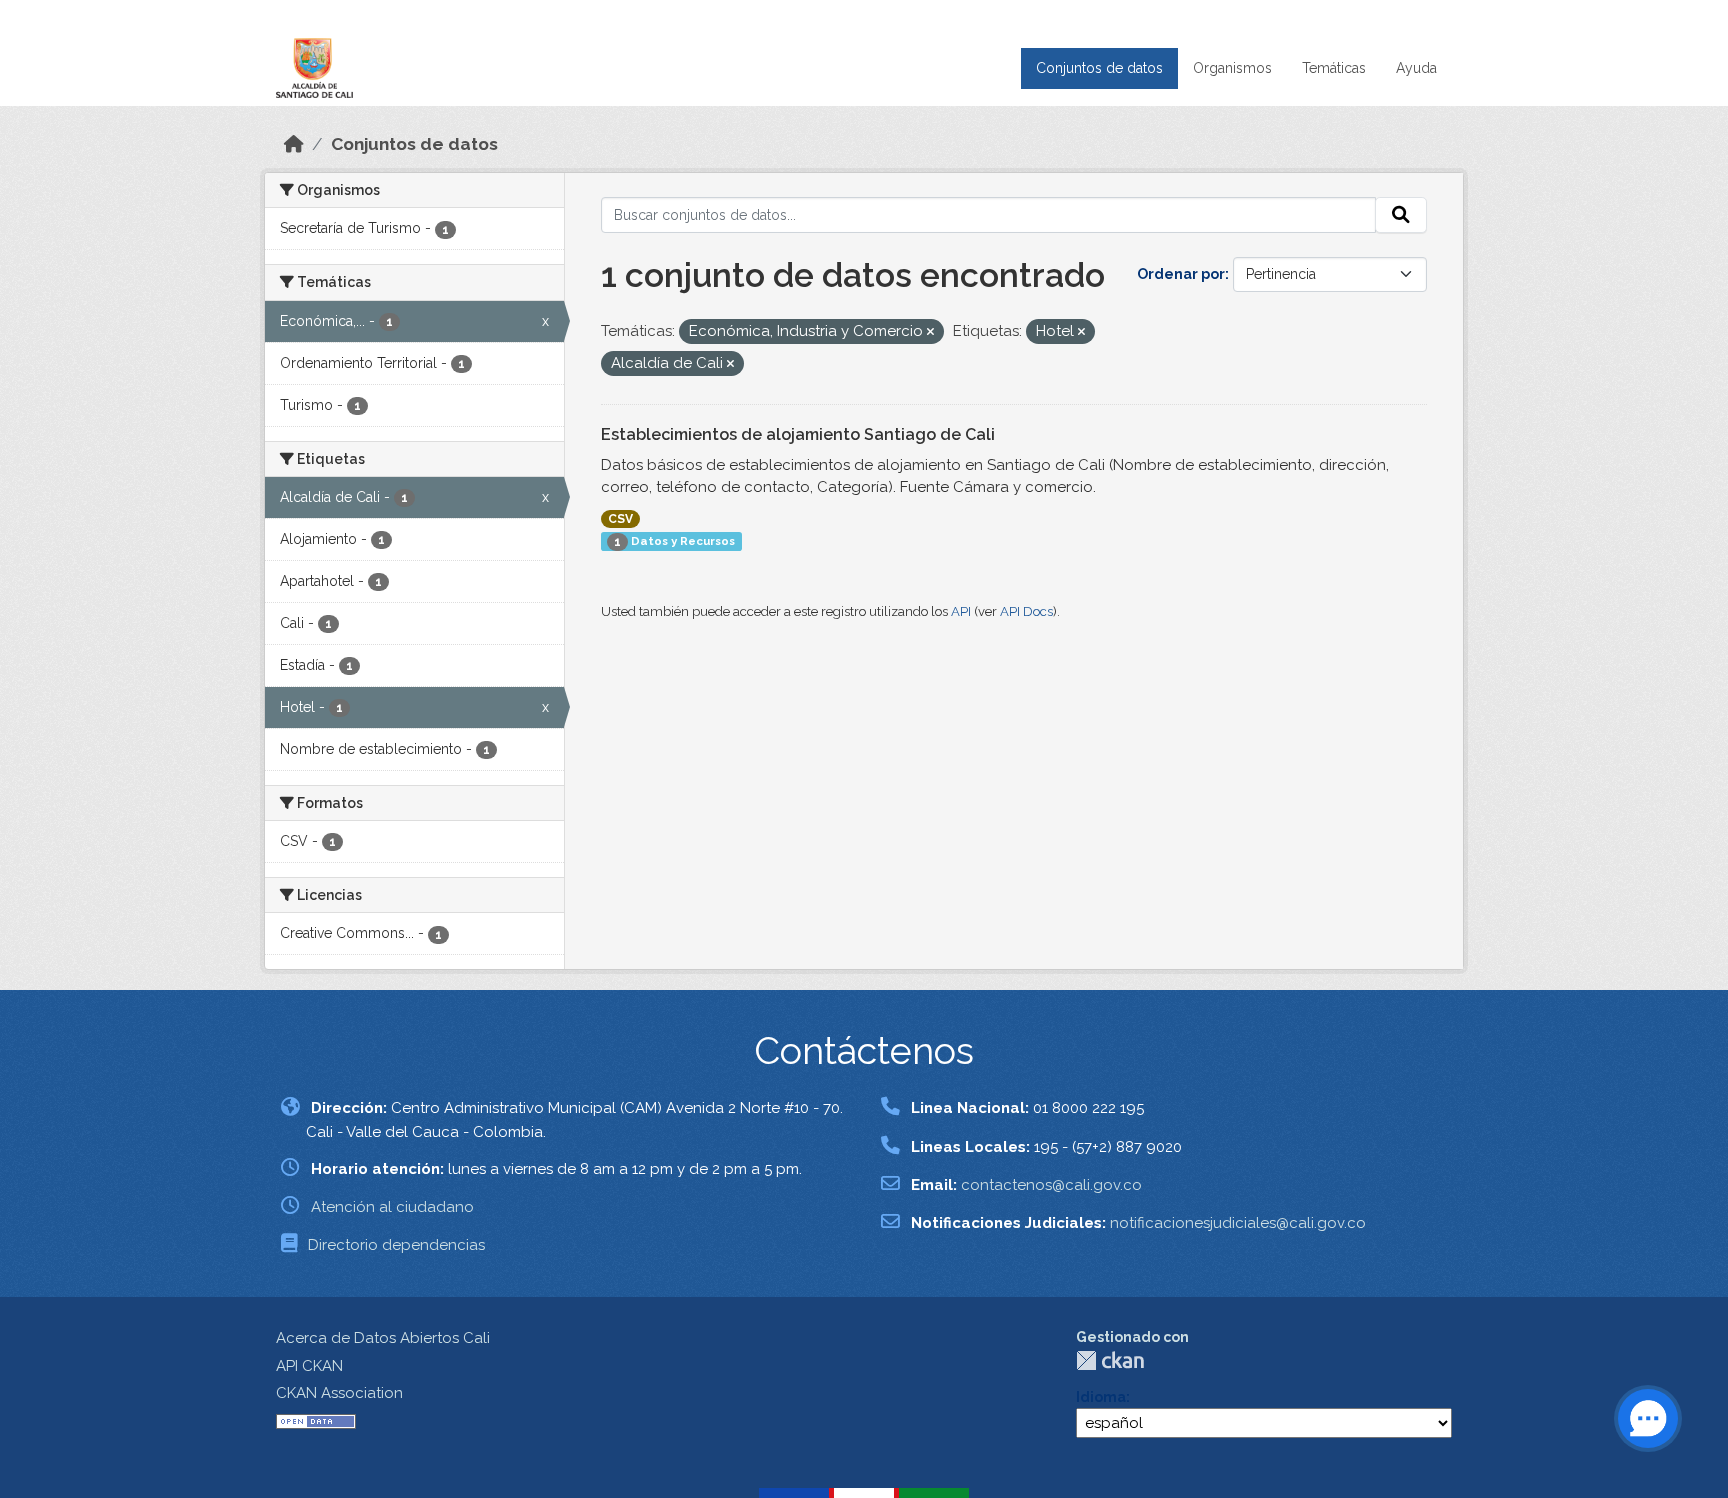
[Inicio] (294, 144)
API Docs (1026, 611)
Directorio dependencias (396, 1245)
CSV (620, 519)
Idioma (1101, 1397)
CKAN (1110, 1360)
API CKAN (309, 1366)
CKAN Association (339, 1393)
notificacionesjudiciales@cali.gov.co (1238, 1223)
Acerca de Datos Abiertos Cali (383, 1338)
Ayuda (1416, 68)
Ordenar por (1181, 274)
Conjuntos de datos (1099, 68)
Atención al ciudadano (392, 1207)
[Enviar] (1401, 215)
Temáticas (1334, 68)
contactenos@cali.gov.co (1051, 1185)
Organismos (1232, 68)
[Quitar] (930, 332)
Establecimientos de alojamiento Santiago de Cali (798, 434)
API (961, 611)
